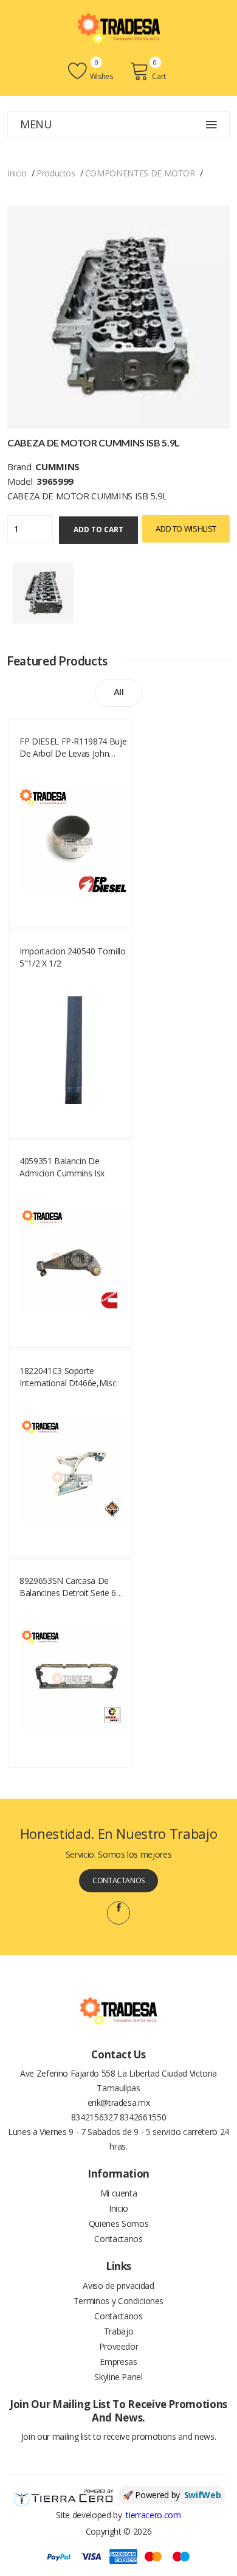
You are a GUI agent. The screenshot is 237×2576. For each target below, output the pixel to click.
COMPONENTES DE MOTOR (140, 173)
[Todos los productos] (43, 592)
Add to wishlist (186, 529)
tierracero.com (153, 2515)
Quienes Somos (118, 2224)
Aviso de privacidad (118, 2286)
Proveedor (119, 2346)
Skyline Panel (118, 2377)
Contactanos (118, 1880)
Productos (56, 173)
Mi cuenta (119, 2193)
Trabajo (119, 2331)
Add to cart (98, 529)
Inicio (17, 173)
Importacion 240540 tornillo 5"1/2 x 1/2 (73, 957)
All (119, 692)
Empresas (118, 2362)
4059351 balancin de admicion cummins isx (62, 1167)
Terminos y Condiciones (118, 2301)
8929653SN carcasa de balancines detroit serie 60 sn (70, 1587)
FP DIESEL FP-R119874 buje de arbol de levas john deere (73, 748)
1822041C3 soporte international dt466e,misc (68, 1377)
